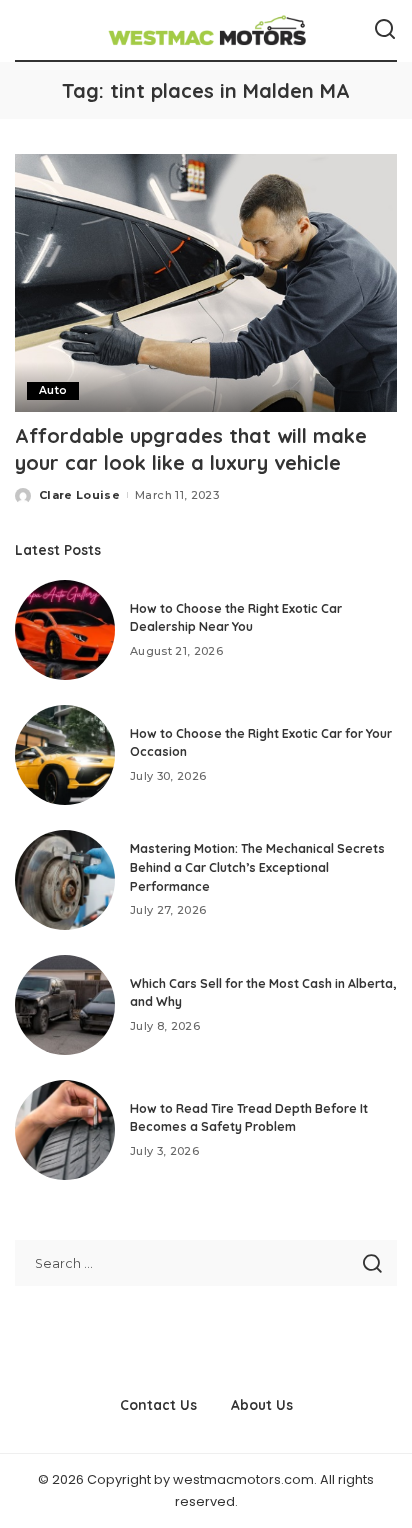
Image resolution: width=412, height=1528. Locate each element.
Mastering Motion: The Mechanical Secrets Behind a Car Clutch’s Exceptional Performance (257, 867)
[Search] (385, 30)
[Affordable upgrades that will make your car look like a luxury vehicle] (206, 283)
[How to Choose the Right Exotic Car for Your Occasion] (65, 755)
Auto (53, 390)
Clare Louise (79, 495)
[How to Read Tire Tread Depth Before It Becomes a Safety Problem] (65, 1130)
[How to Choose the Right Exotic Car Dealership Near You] (65, 630)
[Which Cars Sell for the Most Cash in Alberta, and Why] (65, 1005)
